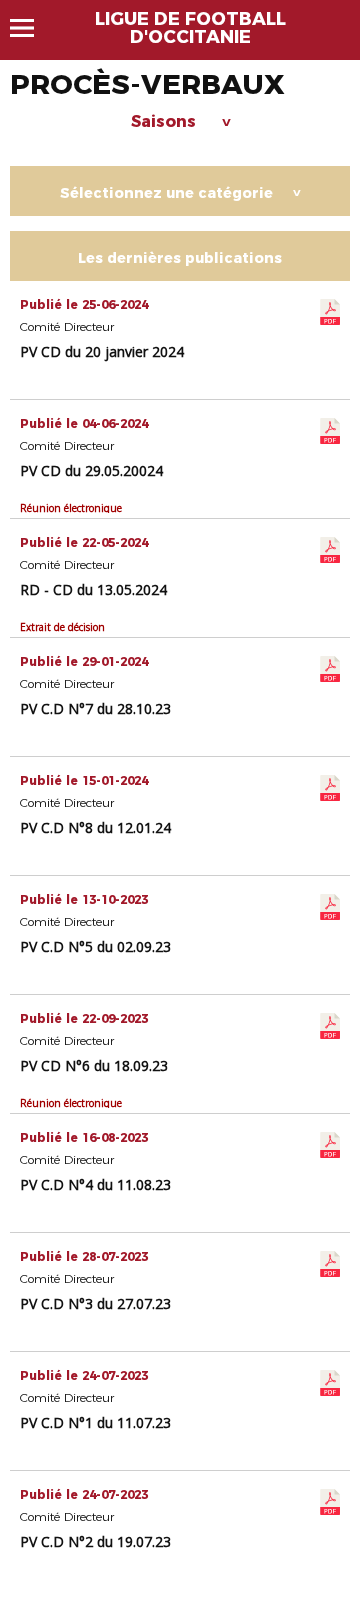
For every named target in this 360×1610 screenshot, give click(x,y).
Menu (31, 28)
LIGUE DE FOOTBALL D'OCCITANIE (190, 28)
